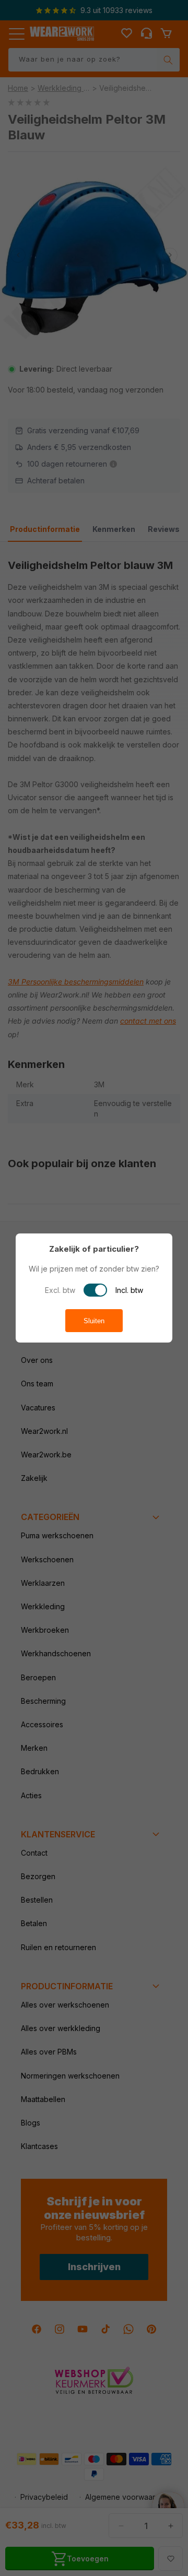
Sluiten (94, 1321)
